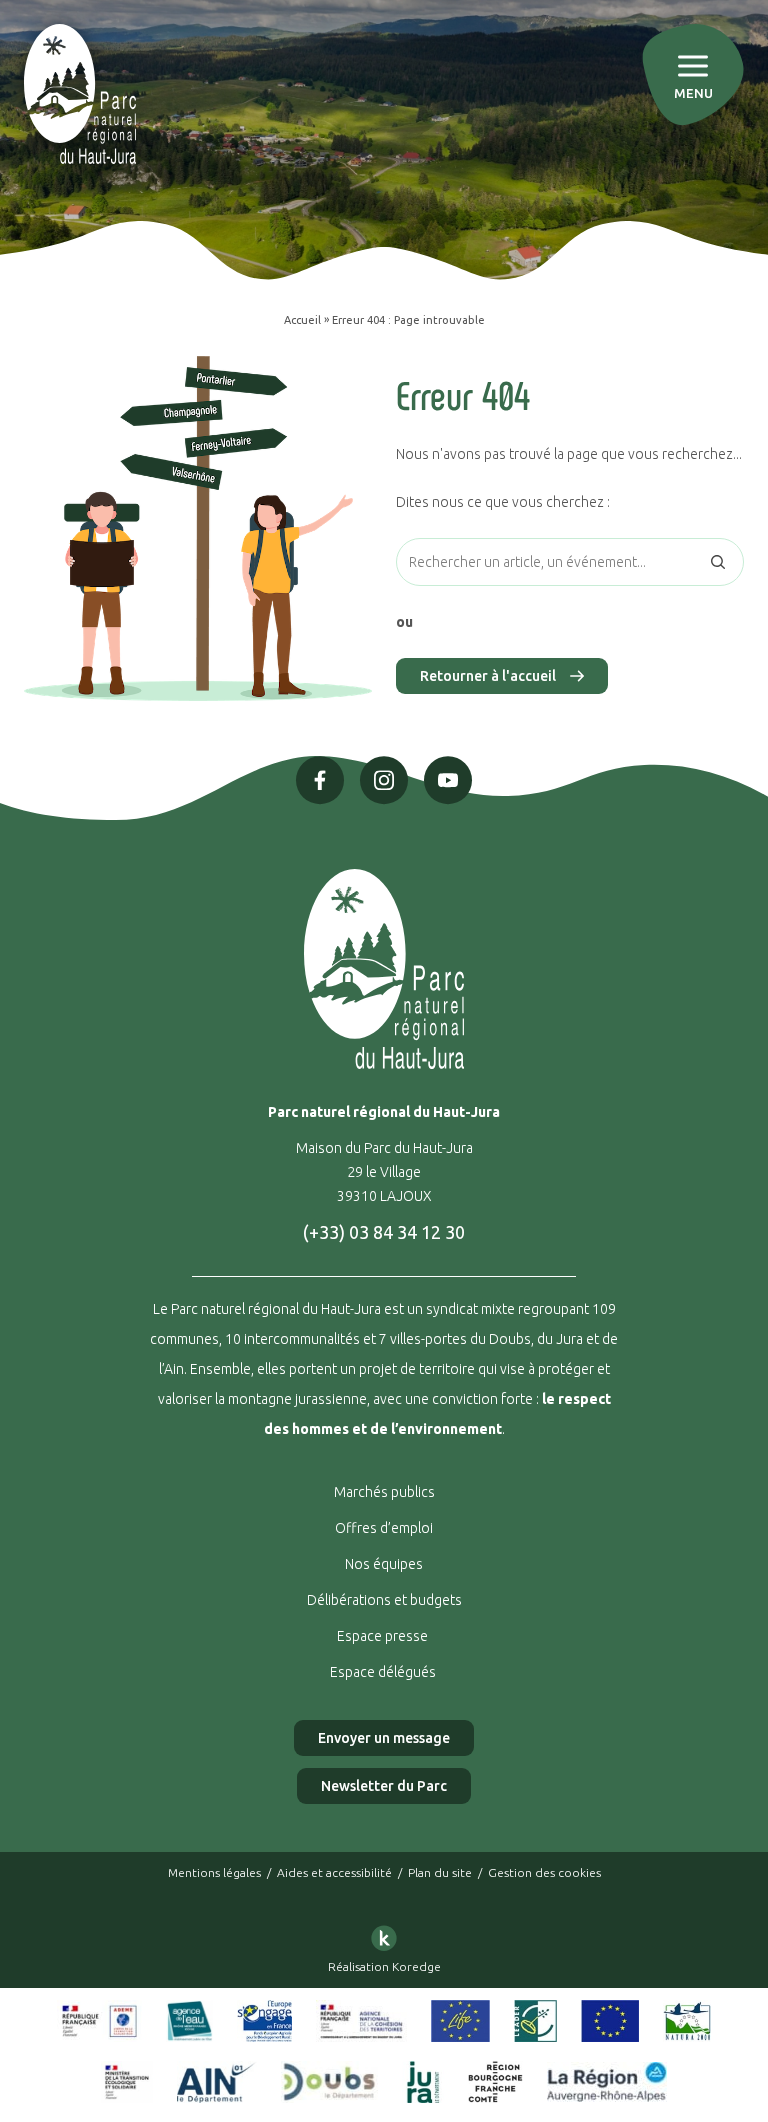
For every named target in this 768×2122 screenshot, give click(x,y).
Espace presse (384, 1636)
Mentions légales (214, 1872)
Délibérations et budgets (384, 1600)
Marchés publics (384, 1492)
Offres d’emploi (384, 1528)
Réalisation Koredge (384, 1966)
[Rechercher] (718, 562)
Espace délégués (384, 1672)
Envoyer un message (384, 1738)
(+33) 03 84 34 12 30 (384, 1232)
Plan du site (440, 1872)
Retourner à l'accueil (488, 676)
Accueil (302, 320)
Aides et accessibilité (334, 1872)
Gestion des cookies (544, 1872)
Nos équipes (384, 1564)
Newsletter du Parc (384, 1786)
